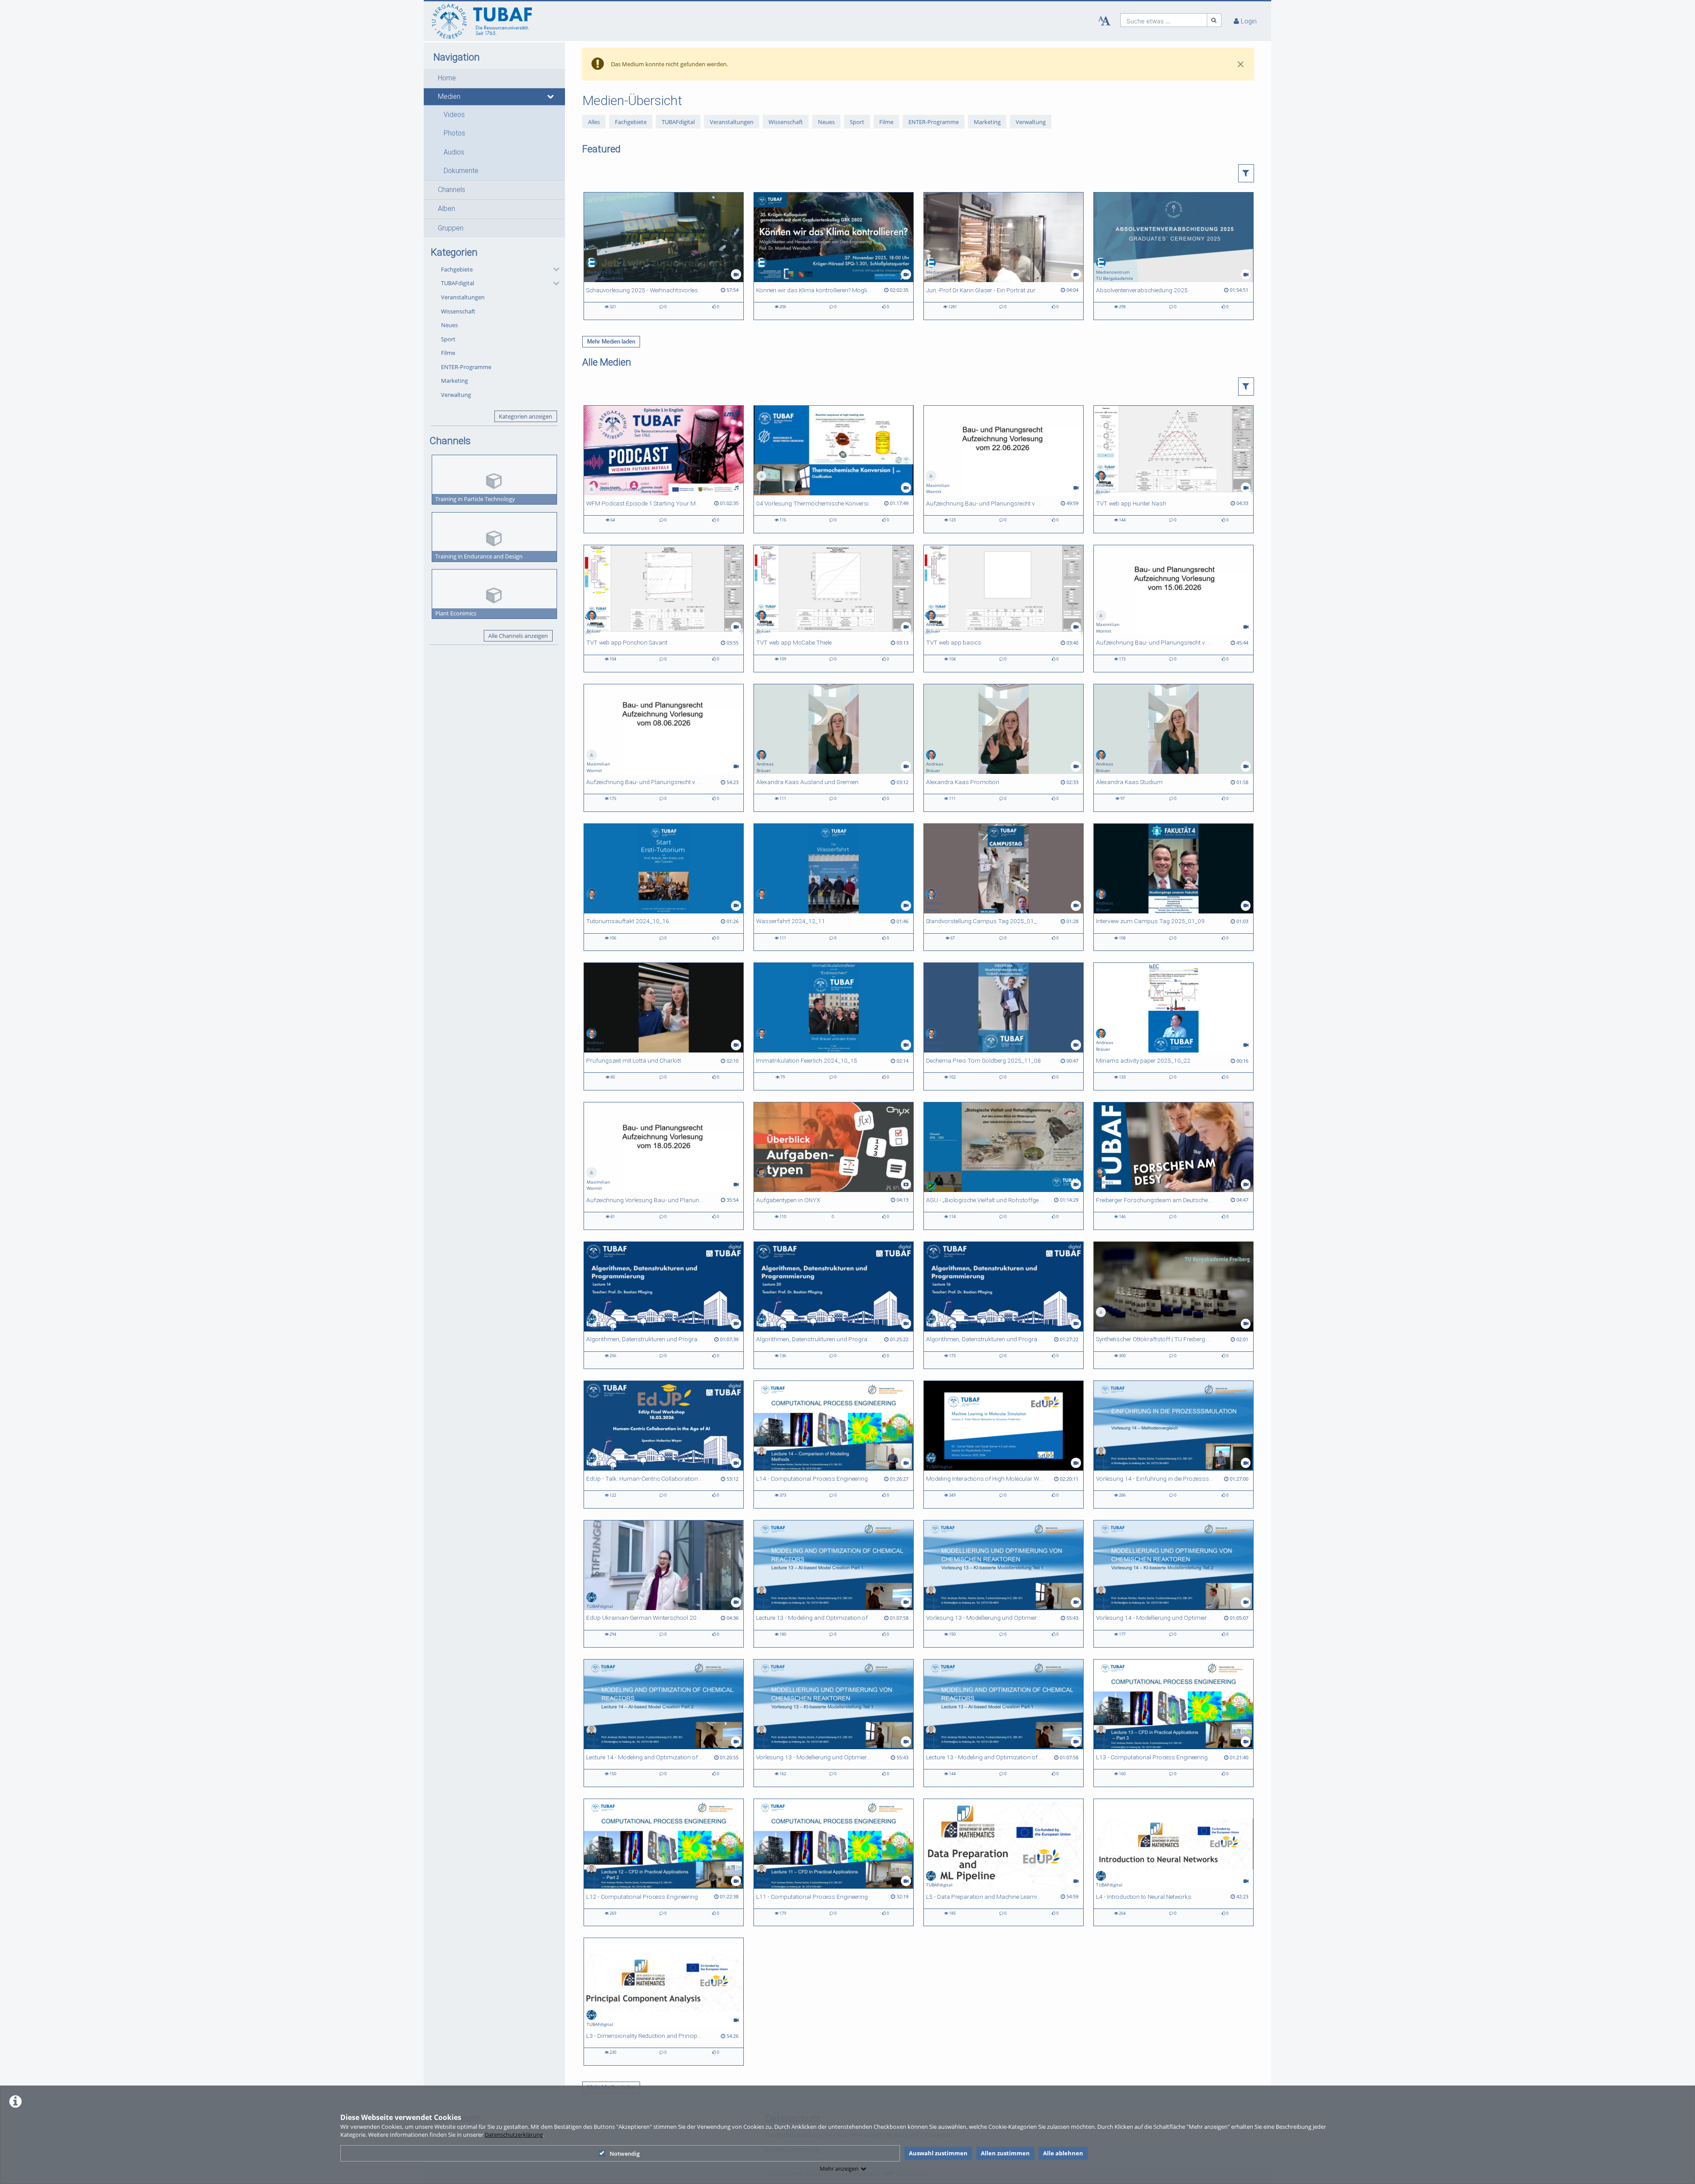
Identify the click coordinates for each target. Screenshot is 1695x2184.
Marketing (454, 381)
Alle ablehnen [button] (1063, 2153)
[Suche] (1214, 20)
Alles (594, 121)
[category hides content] (554, 269)
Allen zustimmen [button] (1005, 2153)
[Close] (1241, 64)
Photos (454, 133)
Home (447, 78)
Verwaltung (456, 395)
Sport (448, 339)
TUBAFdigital (458, 283)
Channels (452, 190)
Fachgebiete (457, 269)
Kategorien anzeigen (525, 416)
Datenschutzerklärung (514, 2135)
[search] (1164, 20)
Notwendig (625, 2154)
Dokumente (461, 171)
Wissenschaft (458, 311)
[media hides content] (551, 97)
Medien (449, 97)
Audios (454, 152)
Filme (448, 353)
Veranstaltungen (463, 297)
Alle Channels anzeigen (518, 636)
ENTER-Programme (466, 367)
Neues (449, 325)
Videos (454, 115)
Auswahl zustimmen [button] (938, 2153)
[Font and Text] (1104, 21)
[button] (494, 78)
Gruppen (451, 228)
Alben (446, 209)
